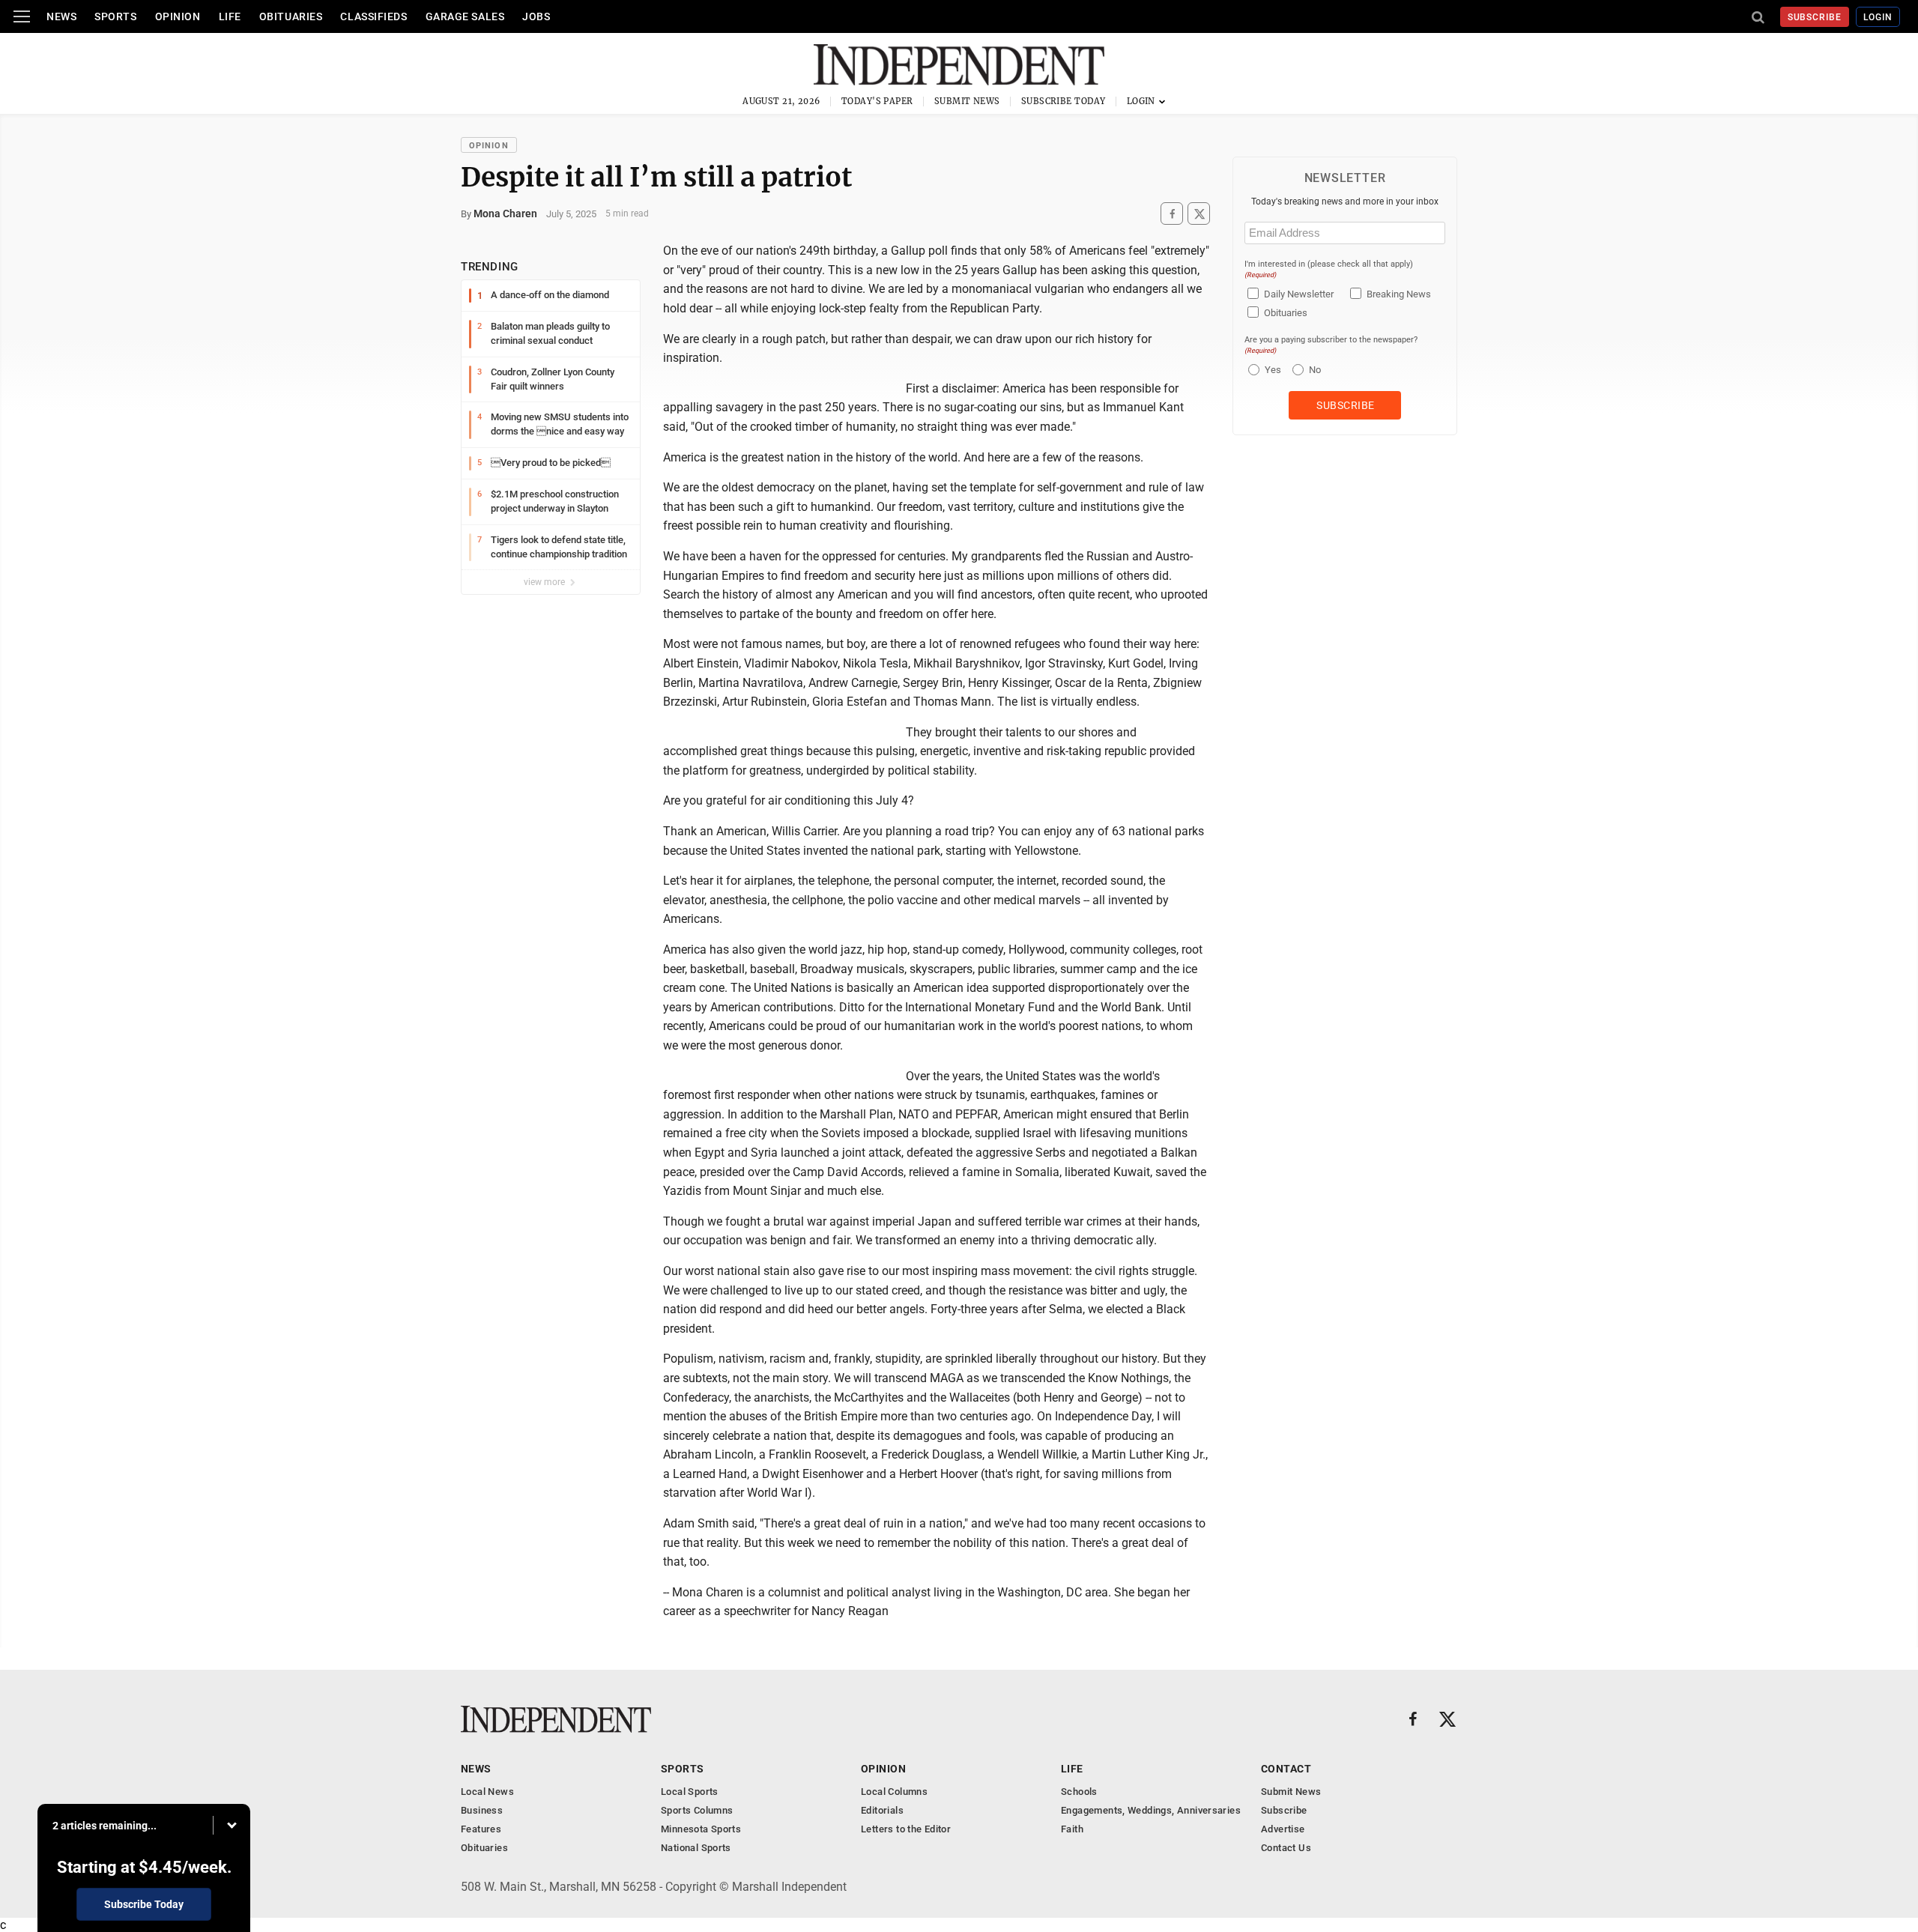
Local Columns (894, 1792)
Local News (487, 1792)
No (1315, 370)
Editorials (882, 1810)
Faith (1072, 1829)
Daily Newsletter (1299, 294)
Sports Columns (697, 1810)
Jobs (536, 16)
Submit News (967, 101)
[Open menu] (22, 16)
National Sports (696, 1848)
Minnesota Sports (701, 1829)
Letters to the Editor (906, 1829)
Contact (1286, 1769)
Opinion (178, 16)
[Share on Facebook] (1172, 214)
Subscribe (1815, 17)
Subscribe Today (1064, 101)
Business (482, 1810)
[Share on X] (1199, 214)
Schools (1079, 1792)
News (61, 16)
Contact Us (1286, 1848)
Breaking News (1399, 294)
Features (481, 1829)
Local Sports (690, 1792)
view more (545, 582)
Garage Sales (465, 16)
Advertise (1283, 1829)
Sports (115, 16)
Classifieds (373, 16)
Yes (1271, 370)
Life (230, 16)
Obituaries (291, 16)
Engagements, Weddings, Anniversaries (1151, 1810)
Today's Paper (877, 101)
